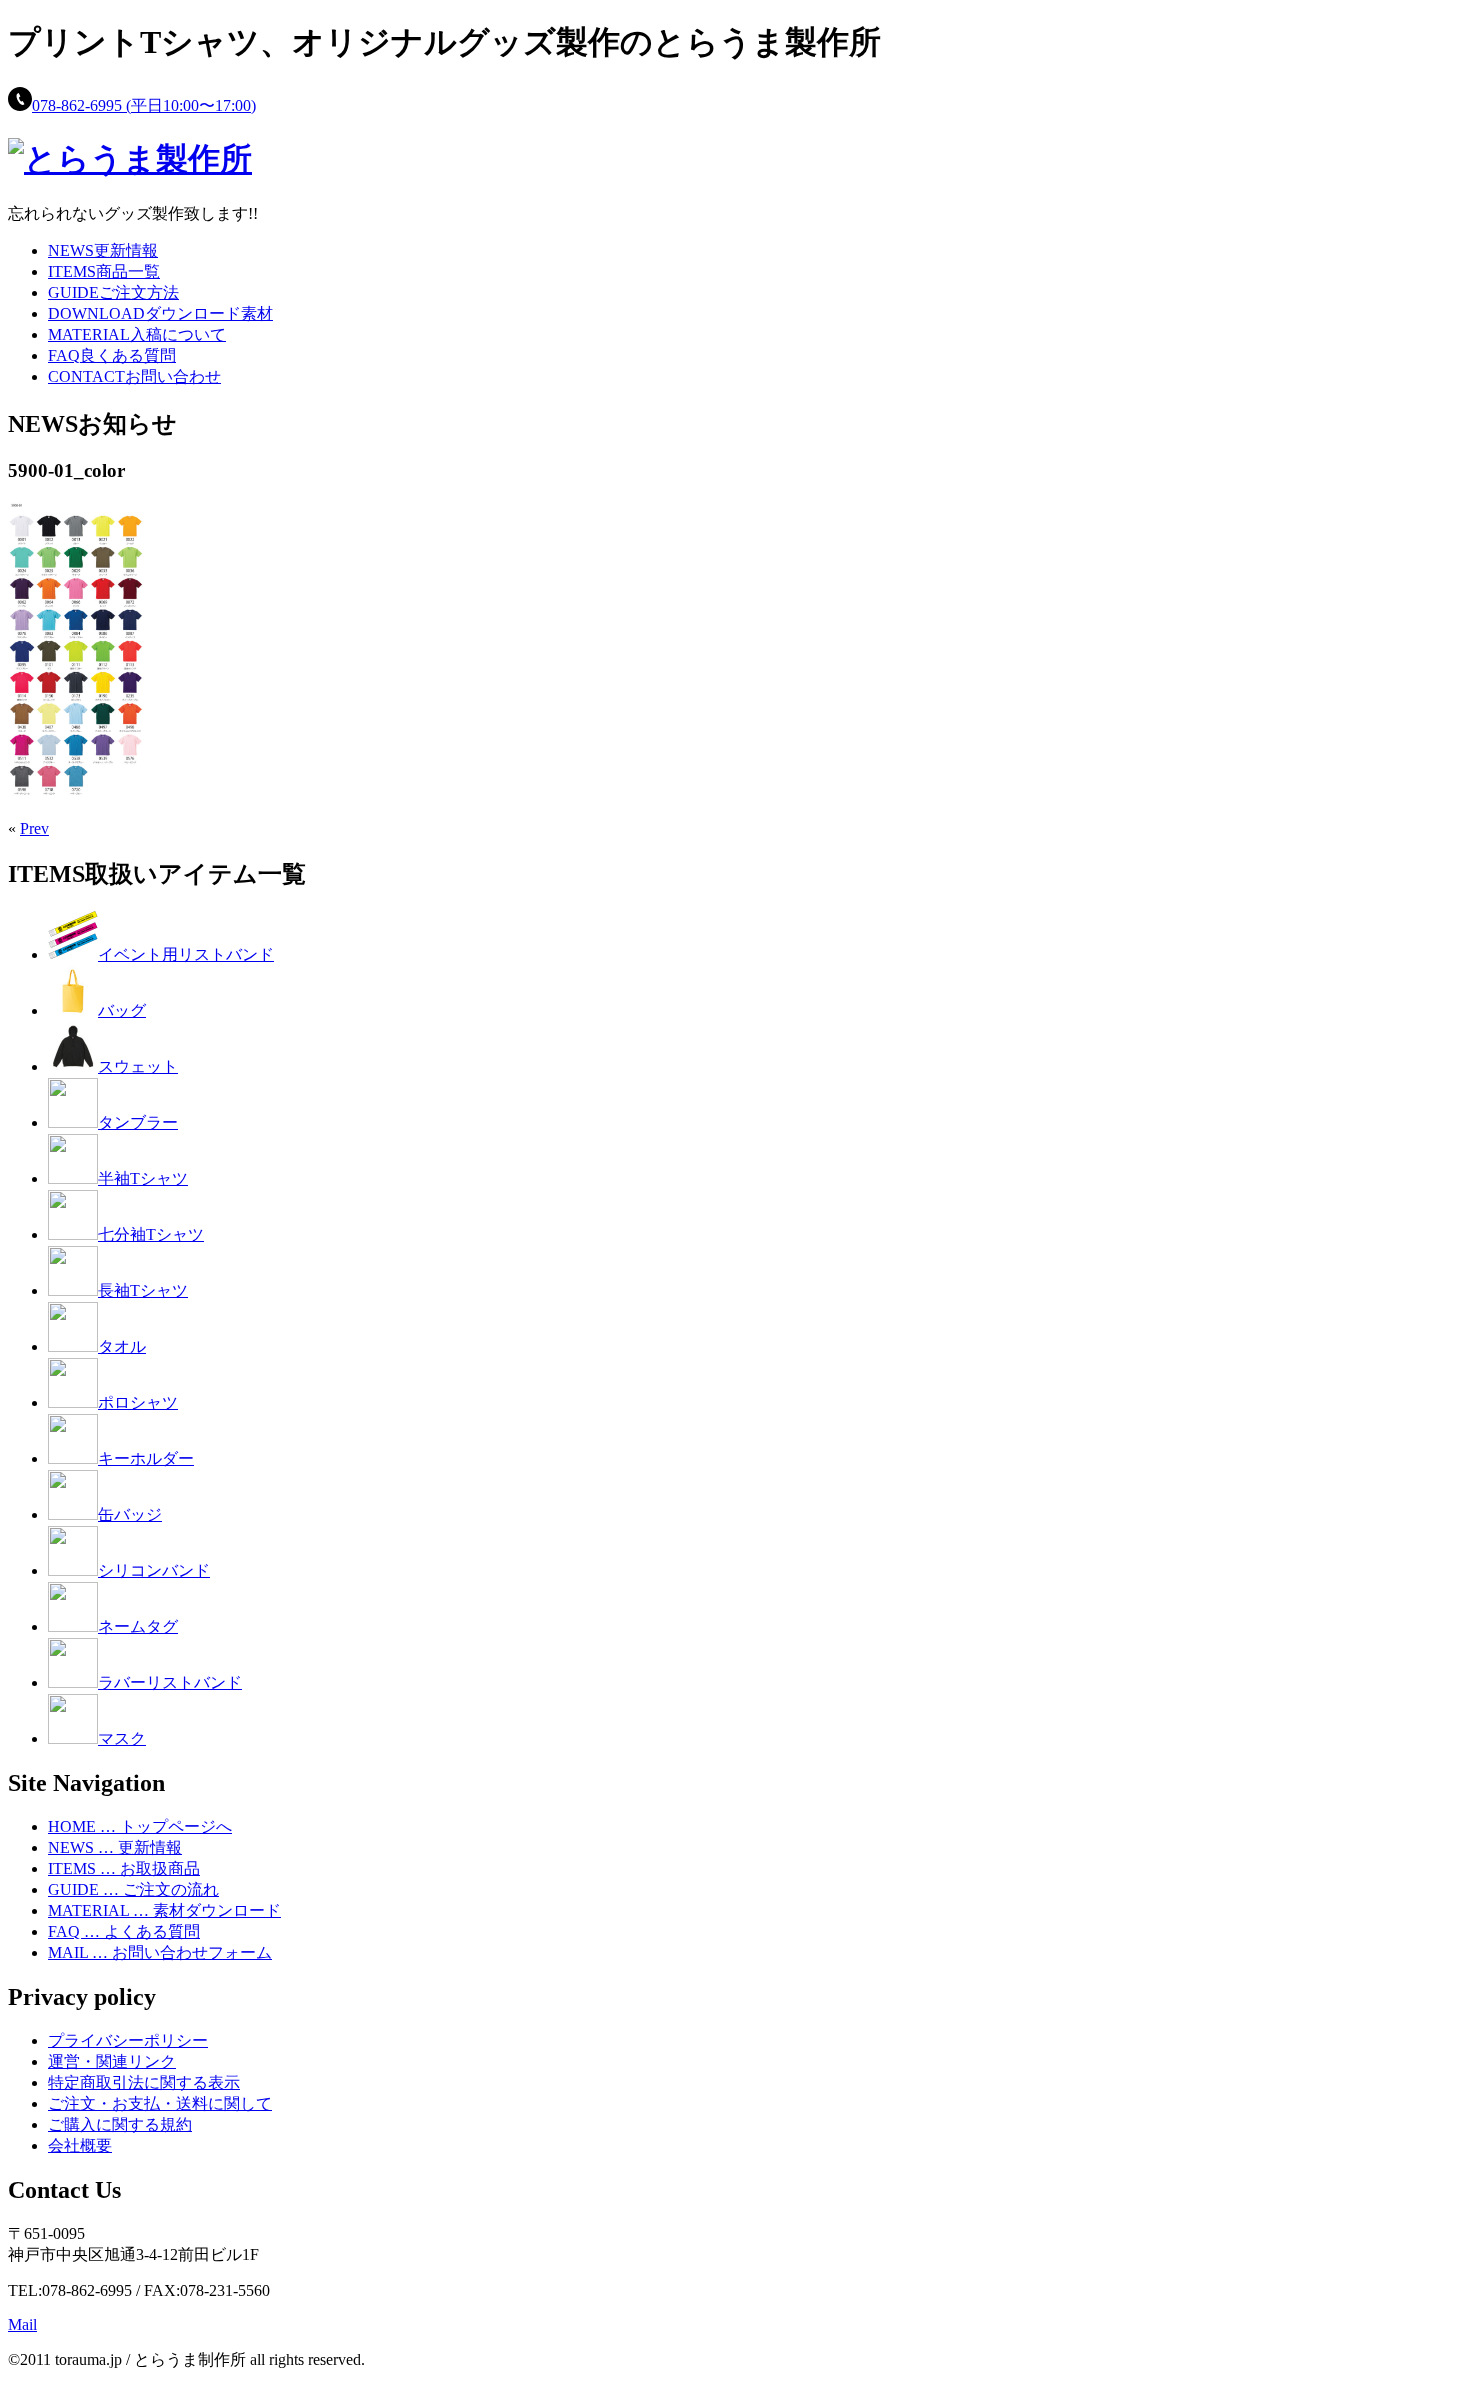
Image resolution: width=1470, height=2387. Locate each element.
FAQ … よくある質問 (124, 1931)
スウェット (138, 1066)
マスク (122, 1738)
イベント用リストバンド (186, 954)
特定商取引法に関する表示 (144, 2082)
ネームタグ (138, 1626)
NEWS (103, 250)
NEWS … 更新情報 (115, 1847)
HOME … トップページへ (140, 1826)
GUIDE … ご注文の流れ (133, 1889)
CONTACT (134, 376)
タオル (122, 1346)
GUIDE (113, 292)
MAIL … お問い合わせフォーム (160, 1952)
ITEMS (104, 271)
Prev (34, 828)
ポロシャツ (138, 1402)
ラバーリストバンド (170, 1682)
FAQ (112, 355)
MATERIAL (137, 334)
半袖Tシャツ (143, 1178)
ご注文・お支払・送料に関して (160, 2103)
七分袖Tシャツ (151, 1234)
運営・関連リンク (112, 2061)
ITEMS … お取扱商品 (124, 1868)
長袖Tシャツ (143, 1290)
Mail (22, 2324)
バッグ (122, 1010)
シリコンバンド (154, 1570)
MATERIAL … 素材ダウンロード (164, 1910)
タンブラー (138, 1122)
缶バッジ (130, 1514)
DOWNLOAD (160, 313)
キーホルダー (146, 1458)
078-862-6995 (144, 105)
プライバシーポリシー (128, 2040)
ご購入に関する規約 (120, 2124)
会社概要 (80, 2145)
